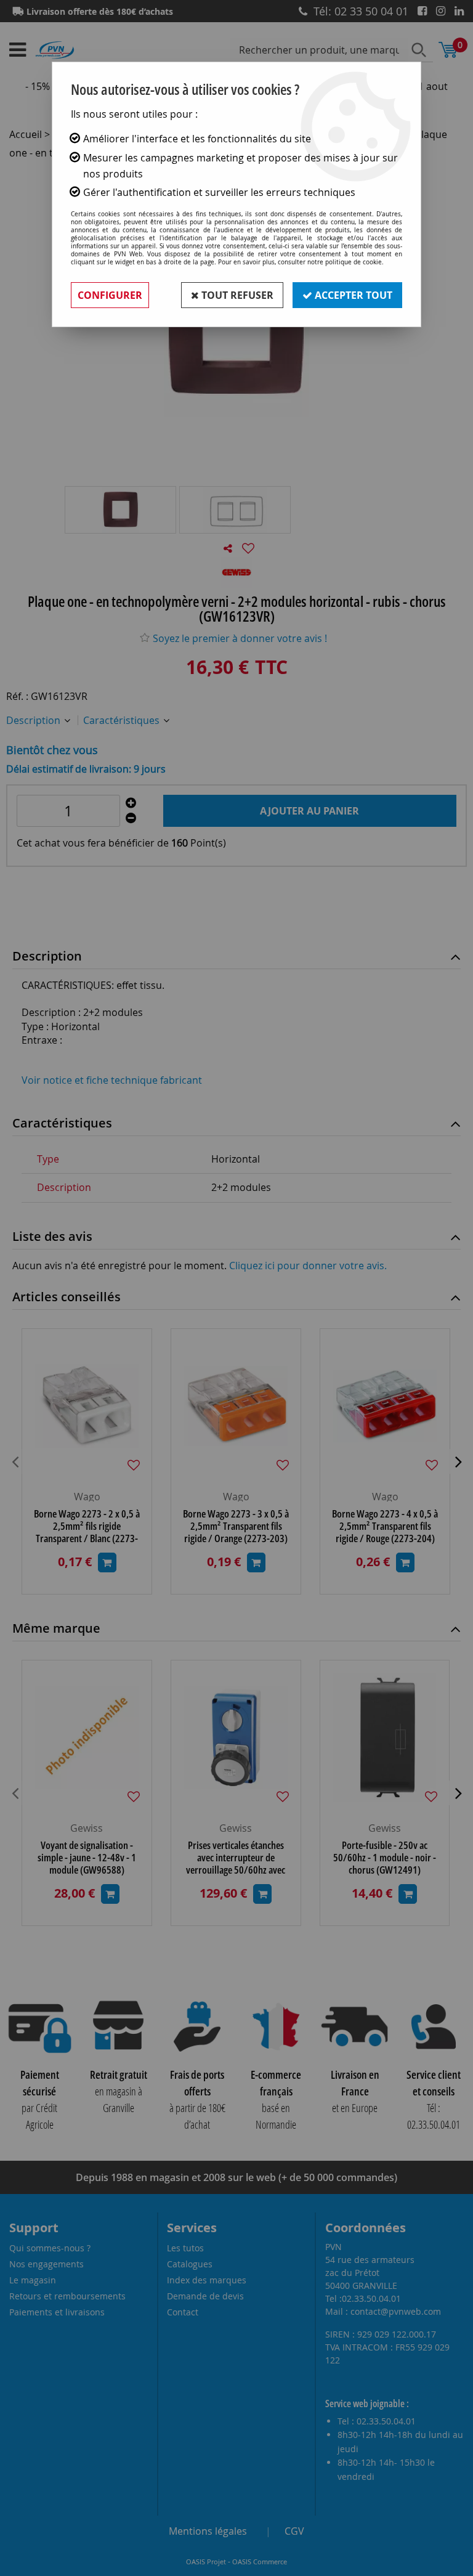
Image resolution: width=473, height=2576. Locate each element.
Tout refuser (236, 295)
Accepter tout (352, 295)
